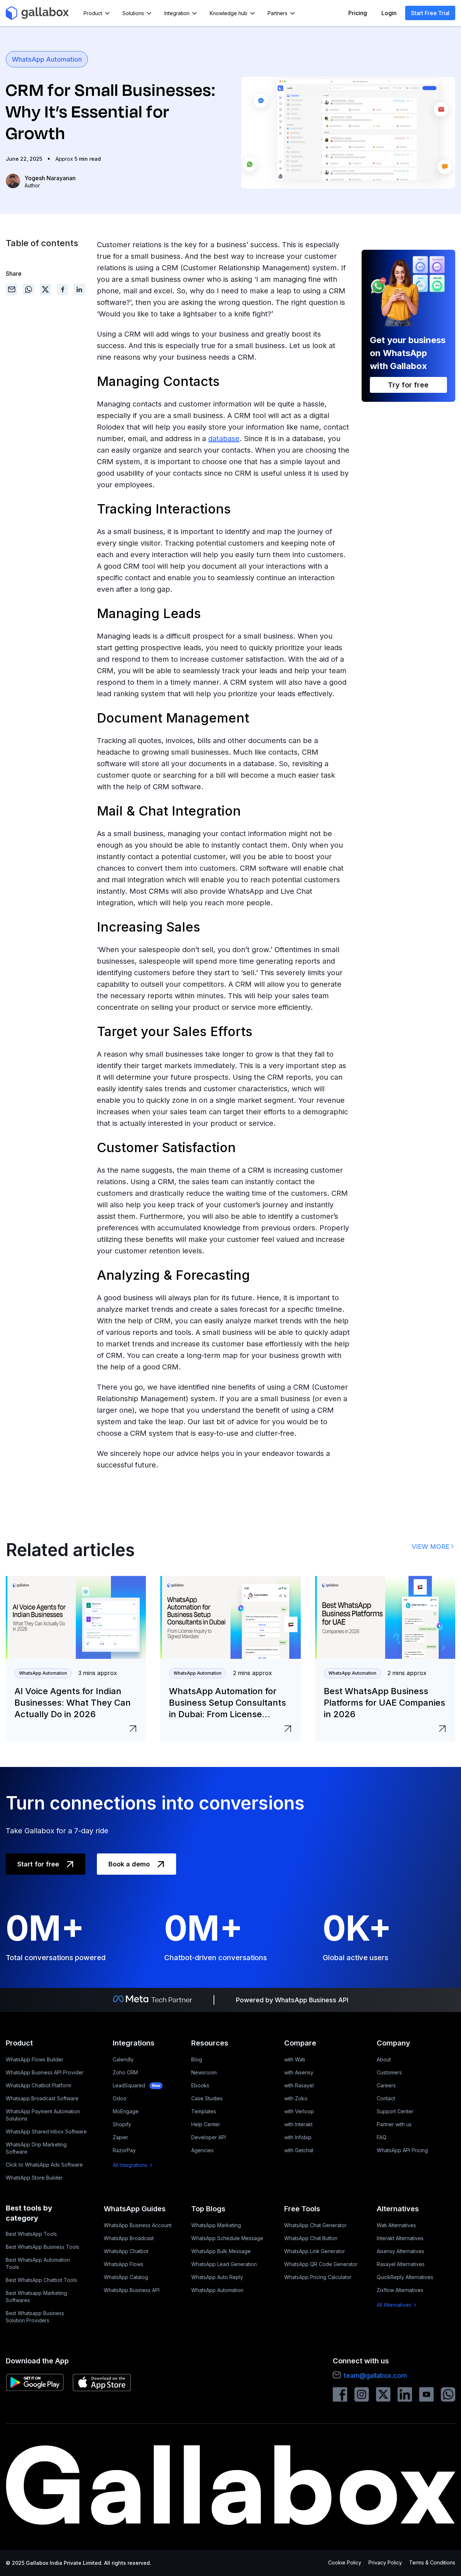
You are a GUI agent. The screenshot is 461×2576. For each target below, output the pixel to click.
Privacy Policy (385, 2562)
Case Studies (207, 2098)
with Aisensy (299, 2072)
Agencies (202, 2150)
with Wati (295, 2059)
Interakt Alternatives (400, 2238)
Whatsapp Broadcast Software (42, 2098)
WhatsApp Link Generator (315, 2251)
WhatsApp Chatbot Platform (39, 2085)
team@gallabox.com (375, 2375)
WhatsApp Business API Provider (45, 2072)
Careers (386, 2085)
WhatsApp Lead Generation (224, 2264)
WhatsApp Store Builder (34, 2178)
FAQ (382, 2137)
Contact (386, 2098)
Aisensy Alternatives (400, 2251)
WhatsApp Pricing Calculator (318, 2277)
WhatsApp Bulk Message (221, 2251)
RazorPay (124, 2150)
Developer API (209, 2137)
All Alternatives (394, 2305)
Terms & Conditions (432, 2562)
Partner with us (394, 2124)
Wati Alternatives (396, 2225)
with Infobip (298, 2137)
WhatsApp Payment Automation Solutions (43, 2115)
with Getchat (299, 2150)
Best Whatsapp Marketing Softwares (36, 2297)
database (224, 439)
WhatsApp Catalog (126, 2277)
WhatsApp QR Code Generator (321, 2264)
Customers (389, 2072)
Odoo (120, 2098)
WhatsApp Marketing (216, 2225)
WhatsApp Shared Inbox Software (46, 2131)
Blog (197, 2059)
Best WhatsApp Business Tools (42, 2247)
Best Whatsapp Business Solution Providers (35, 2317)
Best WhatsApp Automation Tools (38, 2263)
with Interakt (298, 2124)
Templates (204, 2111)
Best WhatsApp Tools (31, 2234)
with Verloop (299, 2111)
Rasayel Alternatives (401, 2264)
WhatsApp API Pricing (402, 2150)
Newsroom (204, 2072)
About (384, 2059)
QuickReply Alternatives (405, 2277)
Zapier (120, 2137)
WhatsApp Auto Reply (217, 2277)
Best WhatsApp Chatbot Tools (41, 2280)
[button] (97, 13)
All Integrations (130, 2165)
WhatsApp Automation (47, 59)
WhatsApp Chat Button (311, 2238)
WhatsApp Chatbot (126, 2251)
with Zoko (296, 2098)
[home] (37, 13)
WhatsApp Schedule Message (227, 2238)
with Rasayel (299, 2085)
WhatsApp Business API (132, 2290)
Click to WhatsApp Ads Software (44, 2165)
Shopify (122, 2124)
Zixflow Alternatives (400, 2290)
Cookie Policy (345, 2562)
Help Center (206, 2124)
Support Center (395, 2111)
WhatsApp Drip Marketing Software (36, 2148)
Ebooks (200, 2085)
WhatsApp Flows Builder (35, 2059)
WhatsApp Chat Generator (315, 2225)
